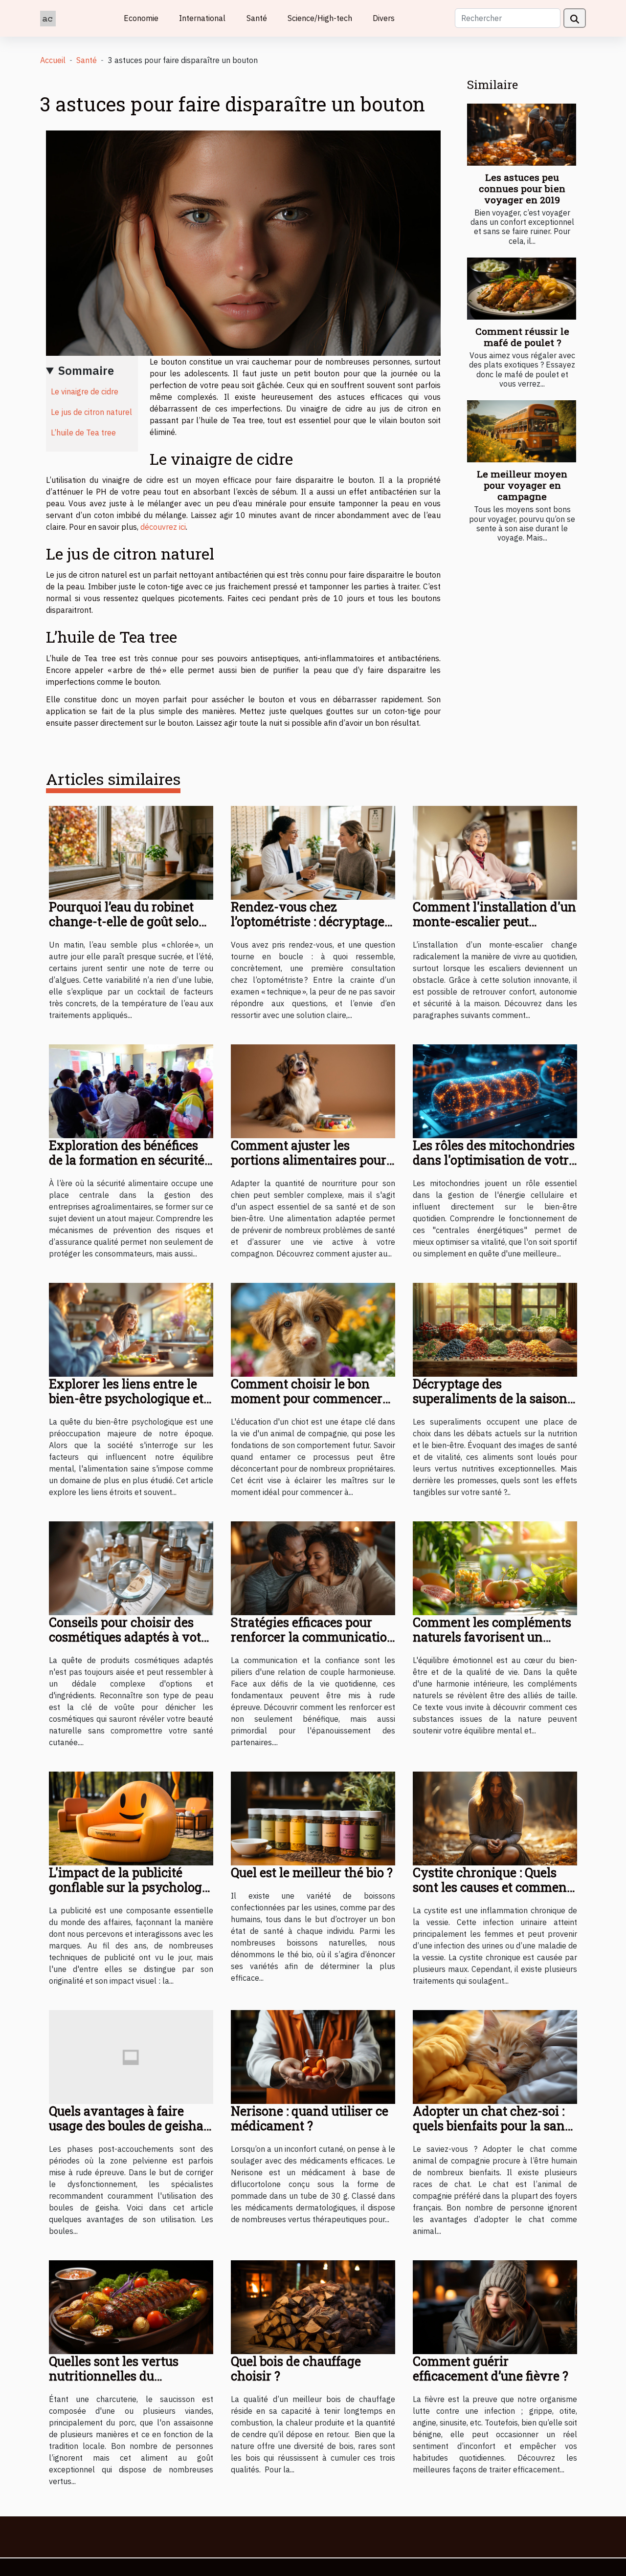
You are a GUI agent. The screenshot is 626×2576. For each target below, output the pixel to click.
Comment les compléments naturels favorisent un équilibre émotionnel (492, 1637)
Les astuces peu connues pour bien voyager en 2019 (522, 188)
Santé (257, 18)
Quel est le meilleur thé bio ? (312, 1872)
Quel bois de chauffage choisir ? (296, 2369)
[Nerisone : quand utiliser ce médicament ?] (313, 2056)
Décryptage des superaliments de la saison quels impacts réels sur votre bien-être (490, 1406)
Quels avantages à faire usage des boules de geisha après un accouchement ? (126, 2126)
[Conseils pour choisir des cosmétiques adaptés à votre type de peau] (131, 1567)
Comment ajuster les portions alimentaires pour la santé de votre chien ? (309, 1160)
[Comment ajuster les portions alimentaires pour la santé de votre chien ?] (313, 1090)
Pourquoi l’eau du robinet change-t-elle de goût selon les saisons (128, 921)
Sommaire (86, 370)
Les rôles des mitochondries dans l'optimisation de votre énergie (494, 1160)
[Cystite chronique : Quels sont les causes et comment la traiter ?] (495, 1818)
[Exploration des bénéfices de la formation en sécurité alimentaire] (131, 1090)
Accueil (53, 60)
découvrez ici (163, 527)
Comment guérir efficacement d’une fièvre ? (491, 2369)
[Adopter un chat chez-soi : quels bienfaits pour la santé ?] (495, 2056)
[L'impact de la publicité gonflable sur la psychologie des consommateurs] (131, 1818)
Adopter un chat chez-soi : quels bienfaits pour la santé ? (494, 2126)
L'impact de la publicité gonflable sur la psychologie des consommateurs (131, 1887)
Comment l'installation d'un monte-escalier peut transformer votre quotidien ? (494, 929)
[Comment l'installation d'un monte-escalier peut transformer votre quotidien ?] (495, 852)
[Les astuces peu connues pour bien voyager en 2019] (522, 135)
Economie (141, 18)
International (202, 18)
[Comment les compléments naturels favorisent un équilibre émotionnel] (495, 1567)
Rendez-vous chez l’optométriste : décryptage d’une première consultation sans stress (313, 929)
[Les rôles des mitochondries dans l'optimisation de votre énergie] (495, 1090)
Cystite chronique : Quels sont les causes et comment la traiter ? (492, 1887)
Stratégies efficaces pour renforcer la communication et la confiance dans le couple (313, 1644)
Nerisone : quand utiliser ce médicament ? (310, 2118)
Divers (384, 18)
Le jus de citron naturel (91, 412)
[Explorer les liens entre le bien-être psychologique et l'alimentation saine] (131, 1329)
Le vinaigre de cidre (85, 391)
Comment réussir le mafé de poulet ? (522, 337)
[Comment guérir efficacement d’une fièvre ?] (495, 2306)
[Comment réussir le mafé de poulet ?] (522, 289)
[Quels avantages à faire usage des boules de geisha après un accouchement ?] (131, 2056)
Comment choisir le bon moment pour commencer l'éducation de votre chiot (307, 1398)
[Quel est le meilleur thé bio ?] (313, 1818)
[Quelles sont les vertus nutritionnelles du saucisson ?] (131, 2306)
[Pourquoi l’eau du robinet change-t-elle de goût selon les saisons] (131, 852)
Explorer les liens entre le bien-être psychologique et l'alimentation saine (126, 1398)
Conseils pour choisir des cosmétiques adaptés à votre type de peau (131, 1637)
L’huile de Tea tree (83, 433)
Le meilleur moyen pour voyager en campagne (522, 485)
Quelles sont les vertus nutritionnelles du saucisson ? (114, 2376)
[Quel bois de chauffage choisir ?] (313, 2306)
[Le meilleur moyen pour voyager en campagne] (522, 431)
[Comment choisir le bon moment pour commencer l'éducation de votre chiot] (313, 1329)
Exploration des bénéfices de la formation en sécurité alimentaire (127, 1160)
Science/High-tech (320, 18)
